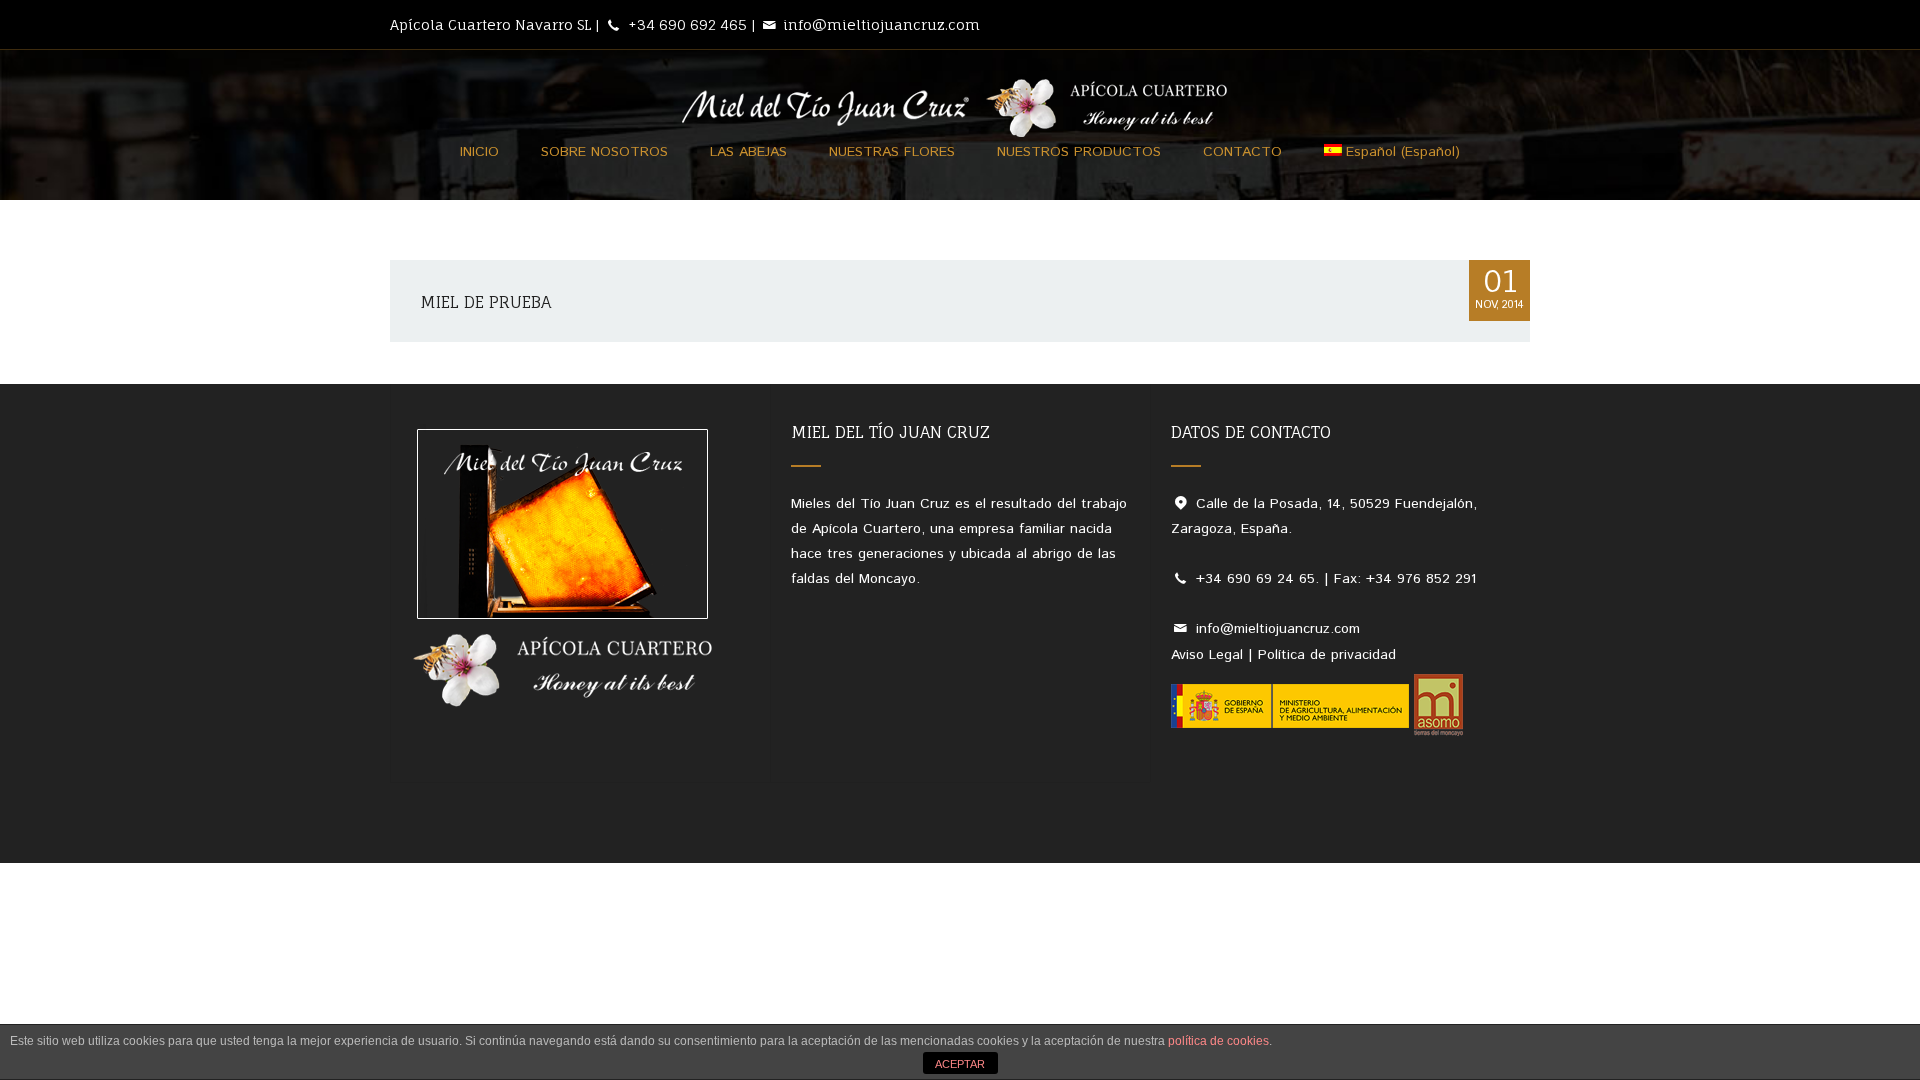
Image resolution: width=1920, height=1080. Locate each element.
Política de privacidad (1327, 655)
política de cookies (1218, 1041)
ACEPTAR (960, 1064)
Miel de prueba (485, 302)
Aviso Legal (1207, 655)
